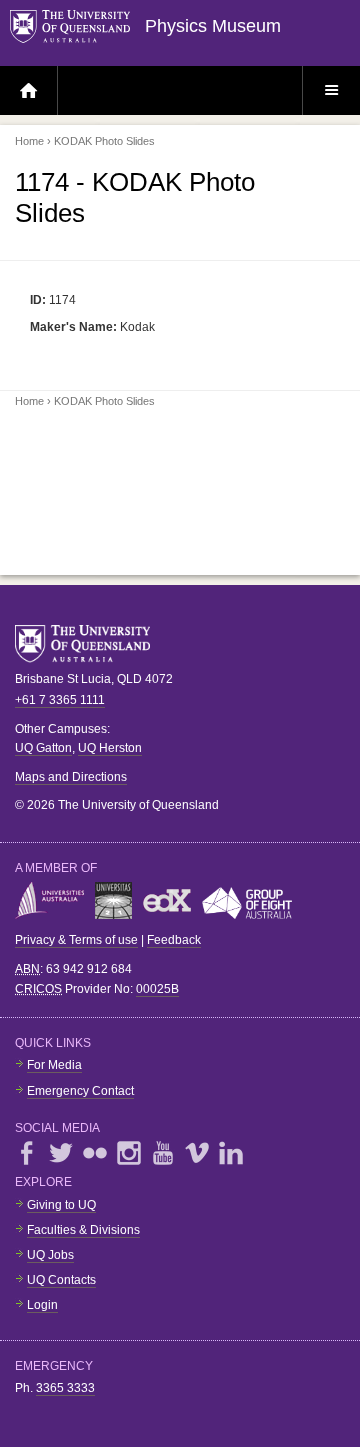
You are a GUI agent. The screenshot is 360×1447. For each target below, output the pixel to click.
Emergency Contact (80, 1091)
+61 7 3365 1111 (60, 700)
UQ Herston (110, 748)
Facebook (27, 1153)
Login (42, 1305)
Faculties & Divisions (83, 1230)
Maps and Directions (71, 777)
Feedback (174, 940)
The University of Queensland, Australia (90, 644)
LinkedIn (231, 1153)
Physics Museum (213, 26)
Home (29, 141)
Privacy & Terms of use (76, 940)
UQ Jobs (50, 1255)
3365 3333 (65, 1388)
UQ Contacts (61, 1280)
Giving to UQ (61, 1205)
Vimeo (197, 1153)
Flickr (95, 1153)
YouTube (163, 1153)
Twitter (61, 1153)
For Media (54, 1065)
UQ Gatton (43, 748)
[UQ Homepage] (77, 27)
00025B (157, 989)
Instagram (129, 1153)
